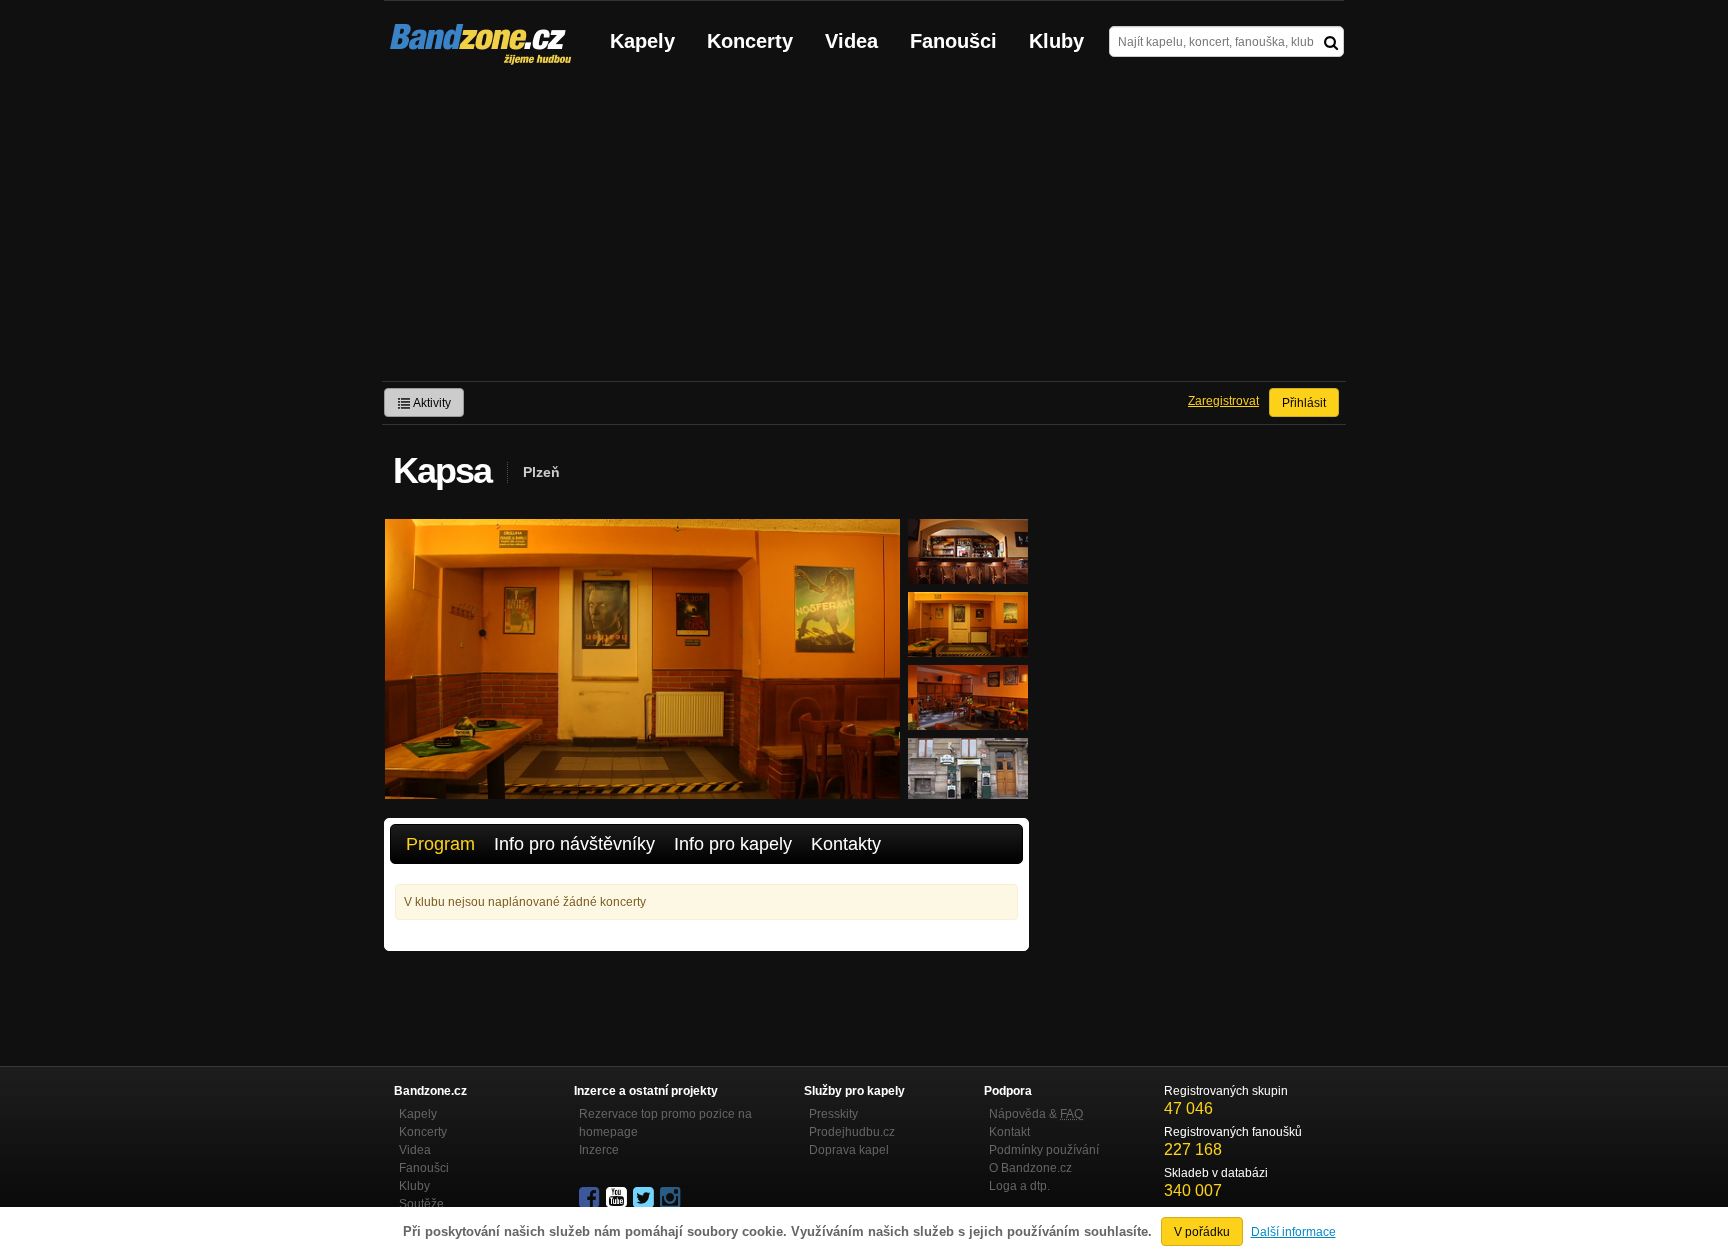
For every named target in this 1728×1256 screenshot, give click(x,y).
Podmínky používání (1044, 1150)
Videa (851, 41)
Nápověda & (1036, 1114)
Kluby (1056, 41)
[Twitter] (645, 1198)
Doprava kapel (849, 1150)
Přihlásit (1304, 403)
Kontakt (1009, 1132)
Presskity (833, 1114)
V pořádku (1202, 1232)
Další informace (1293, 1232)
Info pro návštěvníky (574, 844)
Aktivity (431, 403)
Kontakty (846, 844)
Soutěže (421, 1204)
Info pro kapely (733, 844)
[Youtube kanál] (618, 1198)
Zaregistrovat (1223, 401)
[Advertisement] (864, 231)
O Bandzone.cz (1030, 1168)
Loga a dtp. (1019, 1186)
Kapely (642, 41)
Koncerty (750, 41)
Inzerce (599, 1150)
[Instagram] (672, 1198)
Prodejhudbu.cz (852, 1132)
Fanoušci (953, 41)
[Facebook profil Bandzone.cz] (591, 1198)
